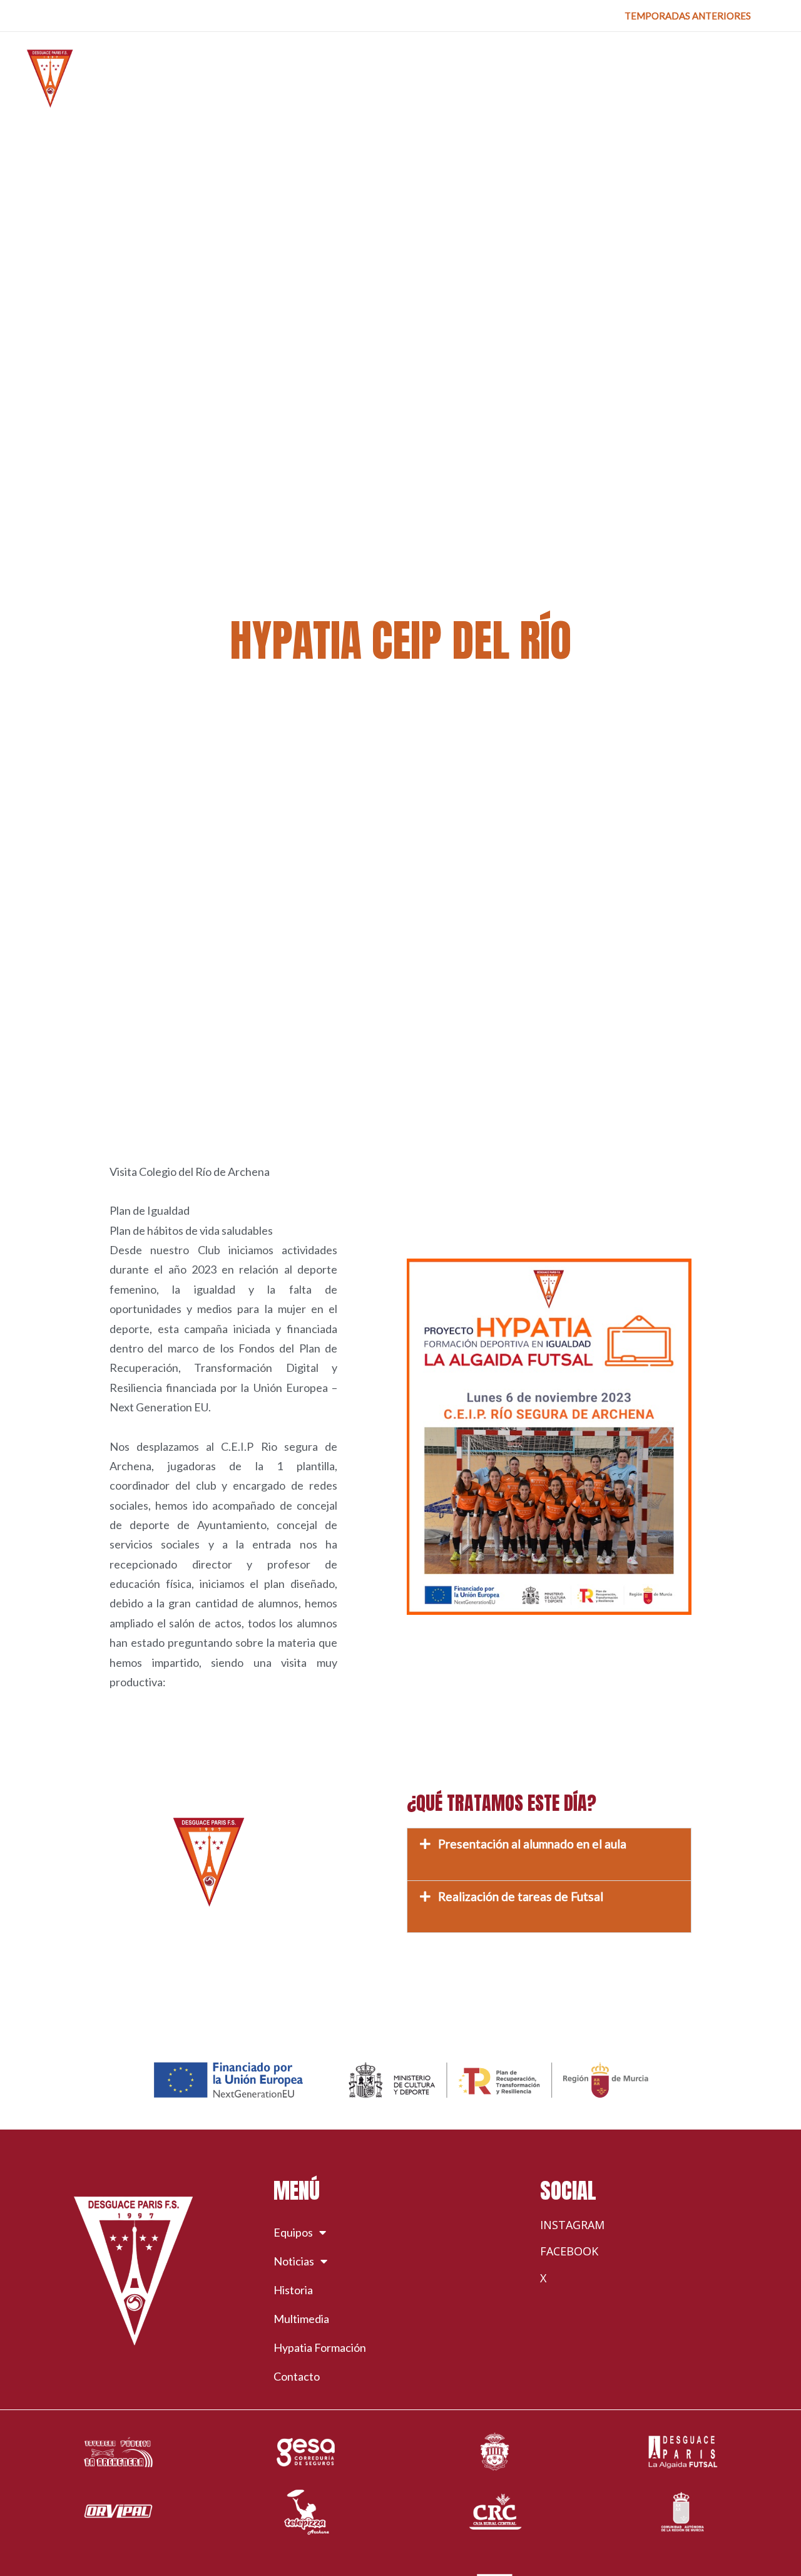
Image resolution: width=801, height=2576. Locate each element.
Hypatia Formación (320, 2347)
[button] (688, 16)
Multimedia (301, 2319)
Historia (293, 2290)
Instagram (572, 2225)
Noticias (294, 2261)
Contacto (297, 2376)
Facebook (569, 2251)
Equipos (293, 2232)
